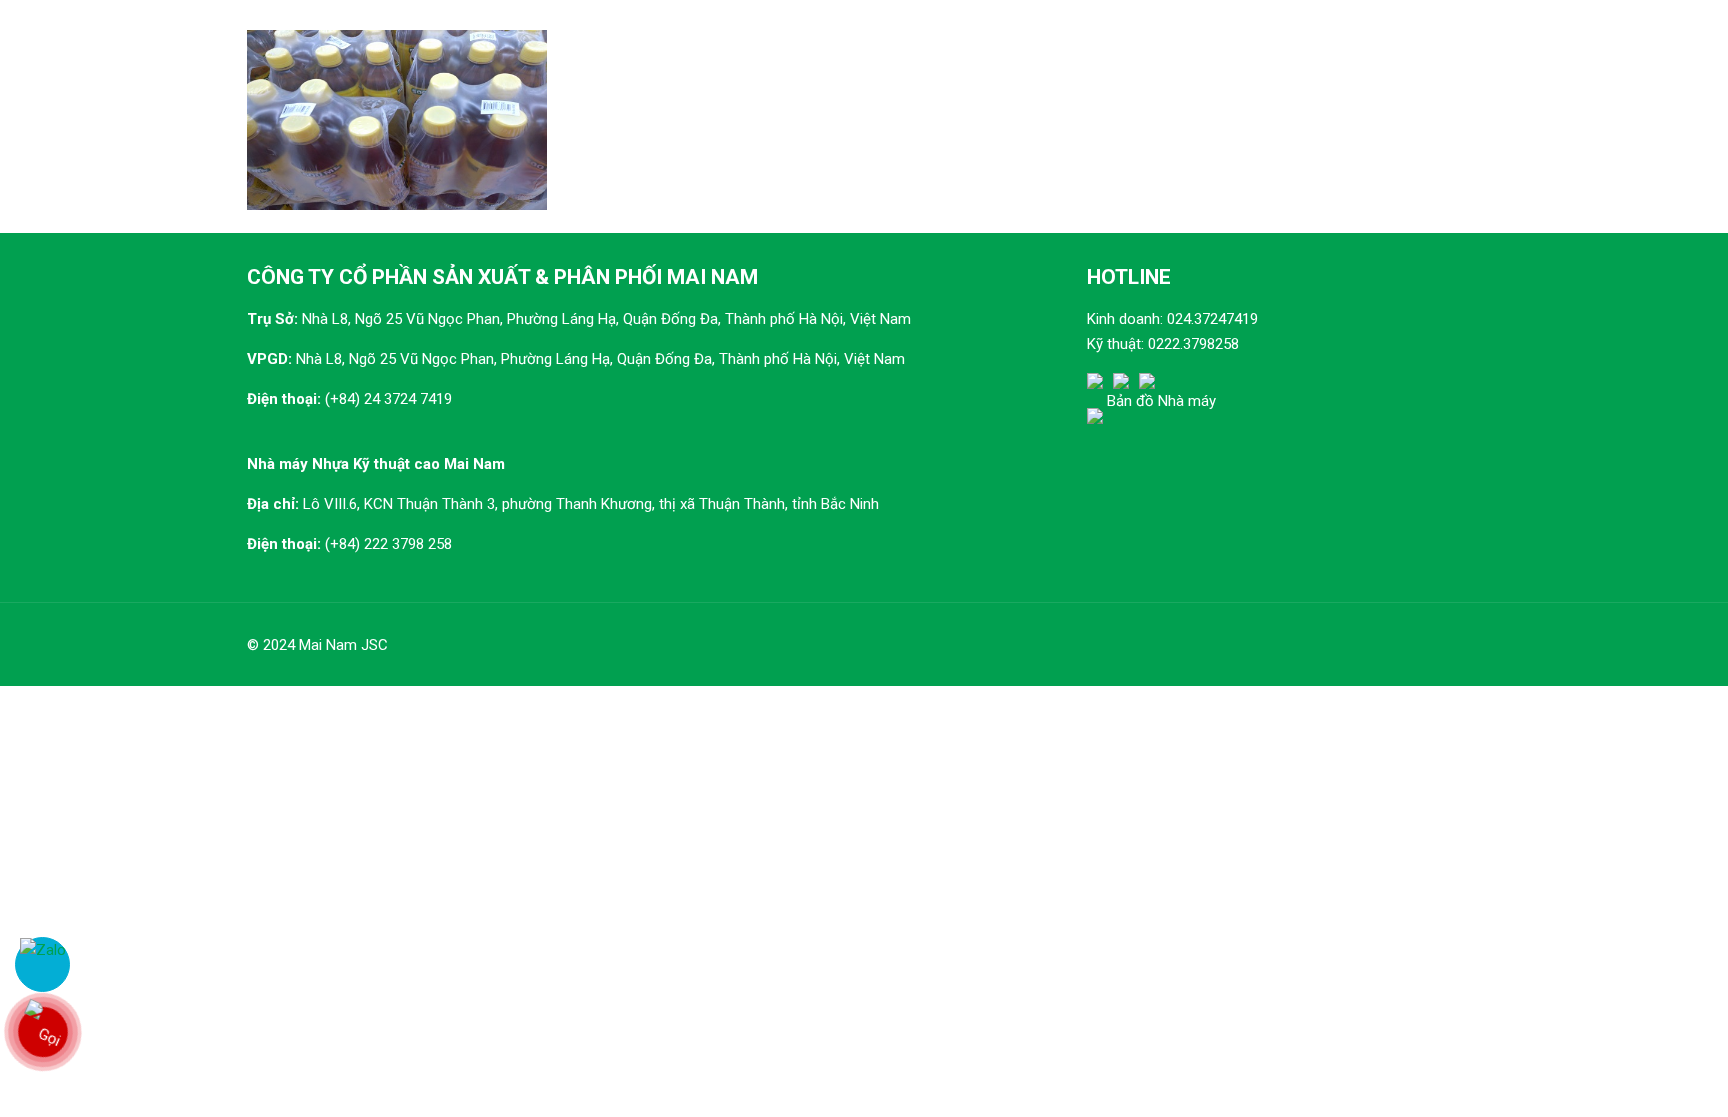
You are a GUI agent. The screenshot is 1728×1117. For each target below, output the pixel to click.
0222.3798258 (1193, 344)
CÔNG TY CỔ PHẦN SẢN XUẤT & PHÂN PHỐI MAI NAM (502, 277)
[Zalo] (42, 964)
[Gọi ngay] (42, 1032)
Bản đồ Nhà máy (1161, 401)
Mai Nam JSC (343, 645)
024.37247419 (1212, 319)
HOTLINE (1129, 277)
